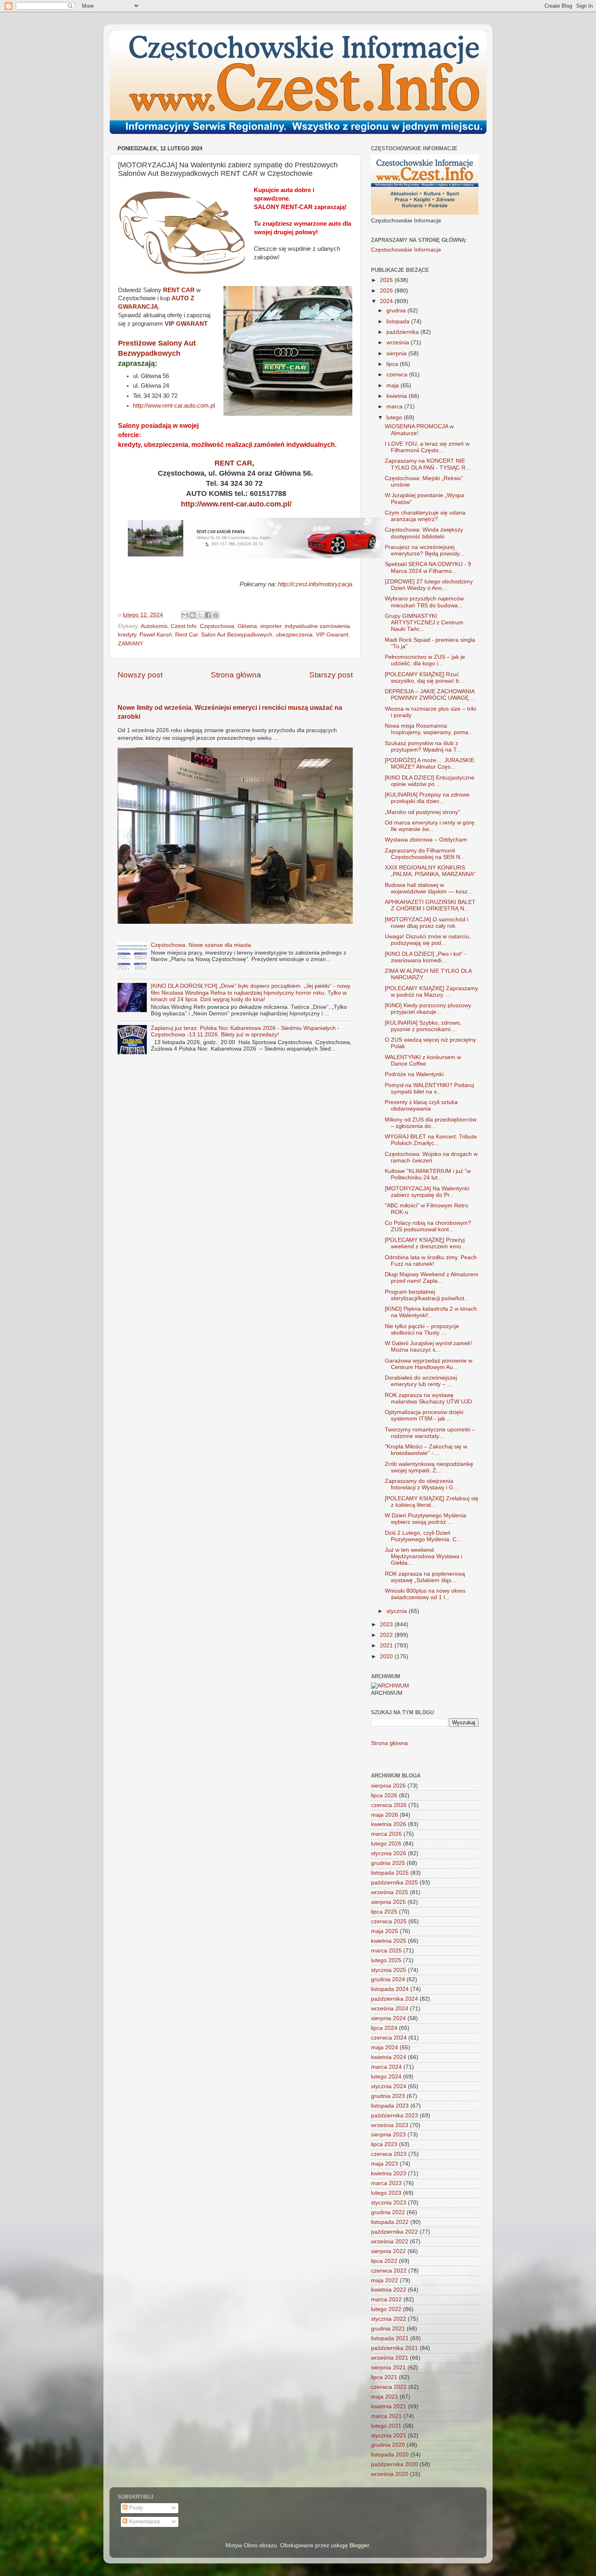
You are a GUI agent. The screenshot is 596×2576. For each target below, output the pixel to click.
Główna (247, 626)
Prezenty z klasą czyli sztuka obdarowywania (421, 1105)
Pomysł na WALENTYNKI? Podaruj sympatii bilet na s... (429, 1088)
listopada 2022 (390, 2222)
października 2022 (394, 2232)
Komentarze (144, 2522)
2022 (387, 1635)
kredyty (127, 635)
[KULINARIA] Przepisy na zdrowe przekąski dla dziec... (427, 798)
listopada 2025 (390, 1873)
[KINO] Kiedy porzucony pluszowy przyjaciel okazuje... (428, 1009)
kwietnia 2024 (389, 2057)
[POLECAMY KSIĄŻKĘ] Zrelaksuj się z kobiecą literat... (432, 1502)
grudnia (397, 311)
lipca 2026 (384, 1795)
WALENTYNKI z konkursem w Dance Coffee (423, 1061)
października (403, 332)
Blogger (359, 2545)
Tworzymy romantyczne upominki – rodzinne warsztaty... (430, 1433)
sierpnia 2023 (388, 2135)
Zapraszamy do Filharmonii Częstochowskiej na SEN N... (425, 854)
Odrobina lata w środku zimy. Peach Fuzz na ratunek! (431, 1261)
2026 (387, 280)
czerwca (398, 375)
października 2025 (394, 1883)
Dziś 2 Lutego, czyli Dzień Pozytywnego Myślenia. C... (423, 1536)
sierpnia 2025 (388, 1902)
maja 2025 (385, 1931)
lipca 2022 (384, 2261)
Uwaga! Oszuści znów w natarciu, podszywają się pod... (428, 940)
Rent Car (187, 635)
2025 (387, 291)
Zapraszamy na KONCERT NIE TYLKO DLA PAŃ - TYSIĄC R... (428, 464)
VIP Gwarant (332, 635)
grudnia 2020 (388, 2445)
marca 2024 (386, 2067)
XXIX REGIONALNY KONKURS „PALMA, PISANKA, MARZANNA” (430, 871)
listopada (399, 321)
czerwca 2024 (389, 2038)
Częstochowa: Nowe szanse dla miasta (201, 945)
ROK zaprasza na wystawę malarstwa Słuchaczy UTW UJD (428, 1398)
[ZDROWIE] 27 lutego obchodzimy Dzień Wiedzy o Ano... (429, 585)
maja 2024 (385, 2047)
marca (395, 407)
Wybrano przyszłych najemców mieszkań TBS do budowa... (424, 602)
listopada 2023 (390, 2106)
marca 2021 (386, 2416)
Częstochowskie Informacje (406, 250)
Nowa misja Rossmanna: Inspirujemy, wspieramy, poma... (429, 729)
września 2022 (390, 2242)
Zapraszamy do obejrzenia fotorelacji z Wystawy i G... (421, 1484)
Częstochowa (217, 626)
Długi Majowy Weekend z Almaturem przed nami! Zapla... (432, 1278)
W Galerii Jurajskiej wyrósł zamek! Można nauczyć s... (428, 1347)
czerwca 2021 (389, 2387)
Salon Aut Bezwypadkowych (237, 635)
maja (393, 386)
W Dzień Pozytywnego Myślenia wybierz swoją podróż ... (426, 1519)
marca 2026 (386, 1834)
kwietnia (398, 396)
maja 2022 (385, 2280)
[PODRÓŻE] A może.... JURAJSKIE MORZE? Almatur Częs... (430, 764)
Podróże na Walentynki (414, 1074)
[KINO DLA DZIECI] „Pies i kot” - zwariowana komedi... (426, 957)
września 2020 (390, 2474)
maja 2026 (385, 1815)
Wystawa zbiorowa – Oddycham (426, 840)
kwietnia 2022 (389, 2290)
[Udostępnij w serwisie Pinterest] (216, 615)
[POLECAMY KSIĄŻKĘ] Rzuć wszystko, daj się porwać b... (424, 678)
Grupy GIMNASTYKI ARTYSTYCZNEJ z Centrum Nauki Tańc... (424, 623)
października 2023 (394, 2116)
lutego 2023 (386, 2193)
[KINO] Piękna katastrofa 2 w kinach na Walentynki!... (431, 1312)
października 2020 (394, 2464)
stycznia (398, 1611)
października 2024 (394, 1999)
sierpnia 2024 (388, 2018)
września (399, 343)
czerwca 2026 (389, 1805)
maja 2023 (385, 2164)
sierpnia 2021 (388, 2368)
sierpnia (397, 354)
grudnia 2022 (388, 2212)
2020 (387, 1656)
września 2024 (390, 2009)
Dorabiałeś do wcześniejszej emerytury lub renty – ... (421, 1381)
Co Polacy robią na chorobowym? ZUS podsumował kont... (428, 1226)
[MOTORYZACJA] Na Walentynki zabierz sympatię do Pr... (427, 1192)
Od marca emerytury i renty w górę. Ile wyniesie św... (430, 826)
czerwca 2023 (389, 2154)
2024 (387, 301)
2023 (387, 1624)
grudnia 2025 (388, 1863)
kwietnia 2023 (389, 2173)
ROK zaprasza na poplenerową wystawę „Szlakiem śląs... (425, 1577)
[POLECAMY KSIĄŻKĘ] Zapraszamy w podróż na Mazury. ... (431, 992)
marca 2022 (386, 2299)
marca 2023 (386, 2183)
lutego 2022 (386, 2309)
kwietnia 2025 (389, 1941)
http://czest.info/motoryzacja (315, 584)
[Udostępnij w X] (200, 615)
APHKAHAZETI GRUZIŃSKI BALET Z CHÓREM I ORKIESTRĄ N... (430, 905)
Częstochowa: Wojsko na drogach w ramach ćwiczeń (431, 1157)
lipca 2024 (384, 2028)
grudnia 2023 (388, 2096)
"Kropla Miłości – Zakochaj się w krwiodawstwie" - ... (426, 1450)
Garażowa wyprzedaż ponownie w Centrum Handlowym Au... (429, 1364)
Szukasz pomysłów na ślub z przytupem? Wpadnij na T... (423, 747)
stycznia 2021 (389, 2436)
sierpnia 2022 (388, 2251)
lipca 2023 (384, 2144)
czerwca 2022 (389, 2271)
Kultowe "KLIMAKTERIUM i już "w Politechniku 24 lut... (428, 1174)
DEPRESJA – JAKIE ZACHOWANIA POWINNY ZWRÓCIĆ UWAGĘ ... (430, 695)
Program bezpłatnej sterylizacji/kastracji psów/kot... (427, 1295)
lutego (395, 418)
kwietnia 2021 (389, 2406)
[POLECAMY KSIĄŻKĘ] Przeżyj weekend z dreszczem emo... (425, 1243)
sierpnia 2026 (388, 1786)
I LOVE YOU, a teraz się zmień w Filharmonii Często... (427, 447)
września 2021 (390, 2358)
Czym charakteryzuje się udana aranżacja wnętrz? (425, 516)
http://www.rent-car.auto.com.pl (174, 406)
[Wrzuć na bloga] (193, 615)
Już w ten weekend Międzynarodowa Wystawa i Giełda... (423, 1556)
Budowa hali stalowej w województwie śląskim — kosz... (429, 888)
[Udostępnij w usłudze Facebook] (208, 615)
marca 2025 (386, 1951)
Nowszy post (140, 675)
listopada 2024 (390, 1989)
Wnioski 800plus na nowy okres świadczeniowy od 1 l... (425, 1594)
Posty (135, 2508)
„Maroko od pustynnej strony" (422, 812)
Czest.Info (184, 626)
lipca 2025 (384, 1912)
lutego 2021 (386, 2426)
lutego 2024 (386, 2077)
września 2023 (390, 2125)
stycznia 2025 (389, 1970)
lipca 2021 (384, 2377)
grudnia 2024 (388, 1979)
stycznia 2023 (389, 2203)
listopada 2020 (390, 2455)
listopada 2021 (390, 2338)
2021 (387, 1646)
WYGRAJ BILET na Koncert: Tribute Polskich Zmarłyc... (431, 1140)
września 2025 (390, 1892)
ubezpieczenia (294, 635)
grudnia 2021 (388, 2329)
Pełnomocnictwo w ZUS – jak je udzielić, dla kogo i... (425, 660)
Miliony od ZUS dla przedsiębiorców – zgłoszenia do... (431, 1123)
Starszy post (331, 675)
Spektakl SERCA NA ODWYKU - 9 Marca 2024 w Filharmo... (428, 567)
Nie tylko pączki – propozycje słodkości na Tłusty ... (422, 1330)
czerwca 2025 (389, 1921)
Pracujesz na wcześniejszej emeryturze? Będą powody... (424, 550)
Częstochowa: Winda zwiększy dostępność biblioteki (424, 533)
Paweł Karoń (156, 635)
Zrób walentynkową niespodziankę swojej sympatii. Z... (429, 1467)
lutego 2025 (386, 1960)
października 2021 (394, 2348)
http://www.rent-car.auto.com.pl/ (236, 504)
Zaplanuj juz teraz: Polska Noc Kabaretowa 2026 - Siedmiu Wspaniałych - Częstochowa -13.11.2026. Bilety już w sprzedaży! (245, 1031)
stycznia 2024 (389, 2086)
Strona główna (236, 675)
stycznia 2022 (389, 2319)
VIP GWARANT (186, 324)
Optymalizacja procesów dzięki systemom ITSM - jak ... (424, 1415)
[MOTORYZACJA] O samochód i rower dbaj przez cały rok (427, 923)
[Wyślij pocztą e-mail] (185, 615)
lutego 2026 (386, 1844)
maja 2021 (385, 2397)
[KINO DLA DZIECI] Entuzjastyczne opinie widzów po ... (430, 781)
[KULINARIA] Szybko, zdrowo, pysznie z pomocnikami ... (423, 1026)
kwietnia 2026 (389, 1824)
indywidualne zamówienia (317, 626)
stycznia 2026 (389, 1853)
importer (271, 626)
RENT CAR (179, 290)
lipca (393, 364)
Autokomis (154, 626)
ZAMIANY (131, 644)
